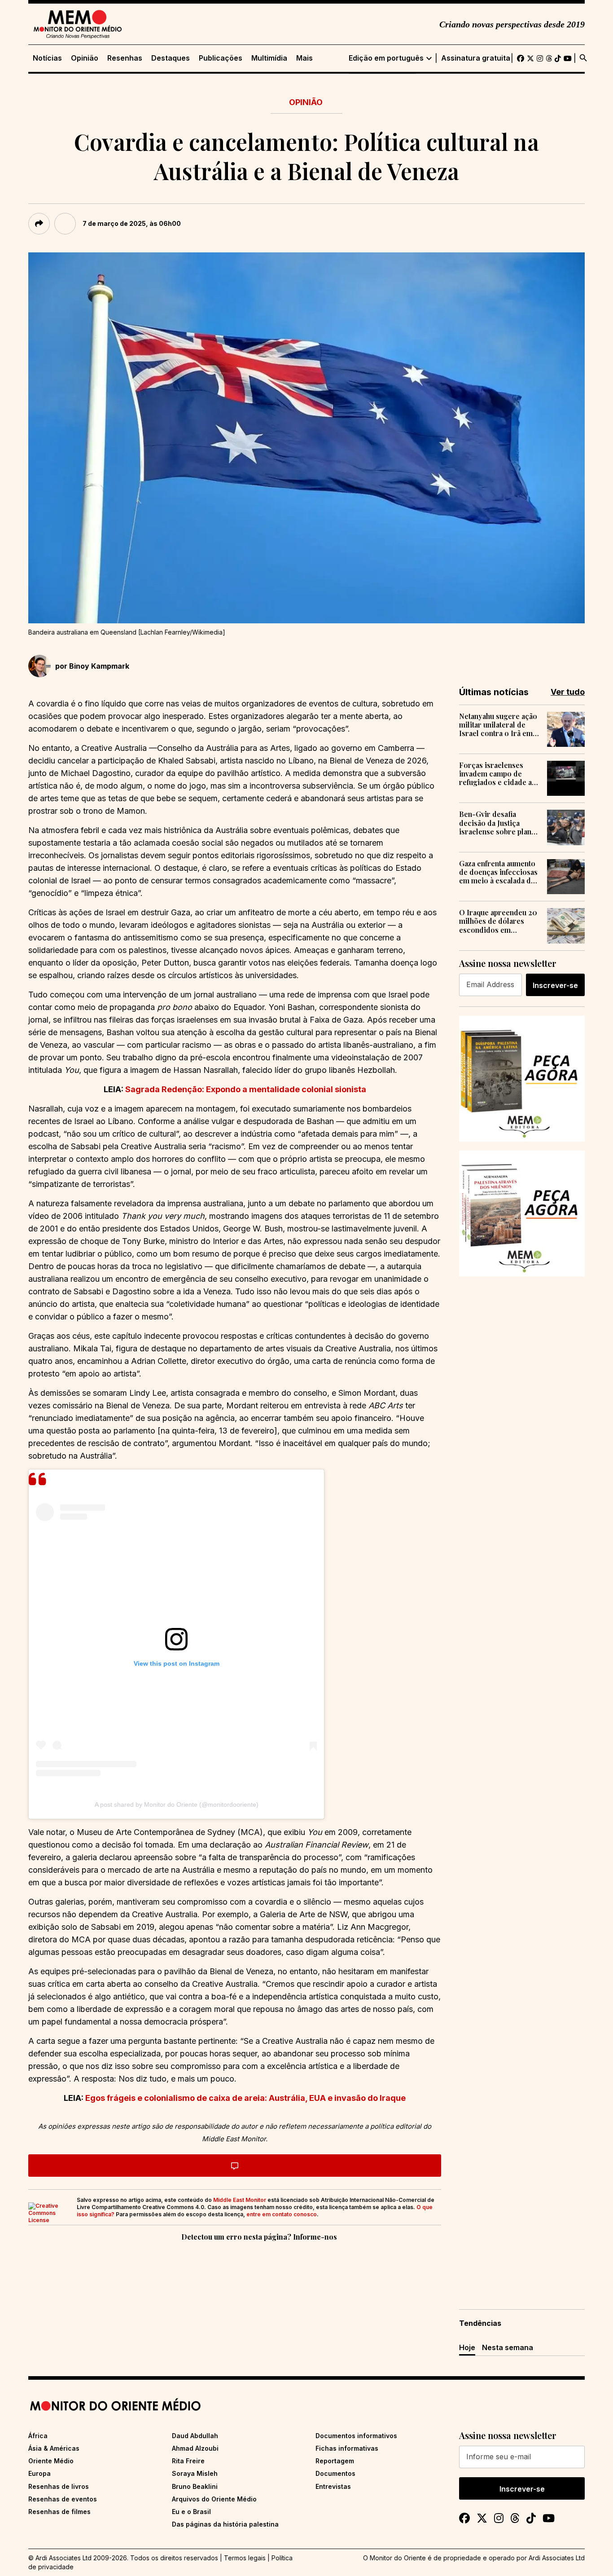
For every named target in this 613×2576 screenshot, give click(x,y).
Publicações (221, 58)
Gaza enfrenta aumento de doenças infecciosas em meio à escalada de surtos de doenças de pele (498, 872)
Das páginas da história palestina (225, 2524)
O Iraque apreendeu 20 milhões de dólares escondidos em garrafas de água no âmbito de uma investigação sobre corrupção (498, 921)
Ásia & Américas (54, 2448)
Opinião (85, 58)
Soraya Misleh (195, 2473)
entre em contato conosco (282, 2214)
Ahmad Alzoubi (195, 2448)
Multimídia (269, 58)
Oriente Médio (51, 2461)
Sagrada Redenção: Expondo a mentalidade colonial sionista (246, 1089)
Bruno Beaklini (195, 2486)
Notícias (47, 58)
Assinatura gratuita (476, 58)
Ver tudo (568, 692)
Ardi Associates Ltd (557, 2558)
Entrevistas (333, 2486)
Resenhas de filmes (59, 2512)
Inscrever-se (555, 985)
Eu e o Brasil (191, 2512)
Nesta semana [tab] (508, 2347)
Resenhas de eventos (63, 2499)
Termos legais (245, 2558)
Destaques (171, 58)
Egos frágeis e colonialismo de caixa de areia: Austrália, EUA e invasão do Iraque (245, 2098)
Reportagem (335, 2461)
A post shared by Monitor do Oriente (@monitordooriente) (177, 1804)
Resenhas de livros (59, 2486)
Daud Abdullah (195, 2436)
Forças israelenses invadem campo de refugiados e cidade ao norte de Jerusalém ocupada (498, 774)
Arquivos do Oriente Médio (214, 2499)
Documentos (335, 2473)
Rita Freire (188, 2461)
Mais (304, 58)
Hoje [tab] (467, 2347)
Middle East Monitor (240, 2200)
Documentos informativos (356, 2436)
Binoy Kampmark (99, 666)
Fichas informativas (347, 2448)
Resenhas (125, 58)
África (38, 2436)
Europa (39, 2473)
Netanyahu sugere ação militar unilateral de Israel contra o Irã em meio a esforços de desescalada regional (498, 725)
